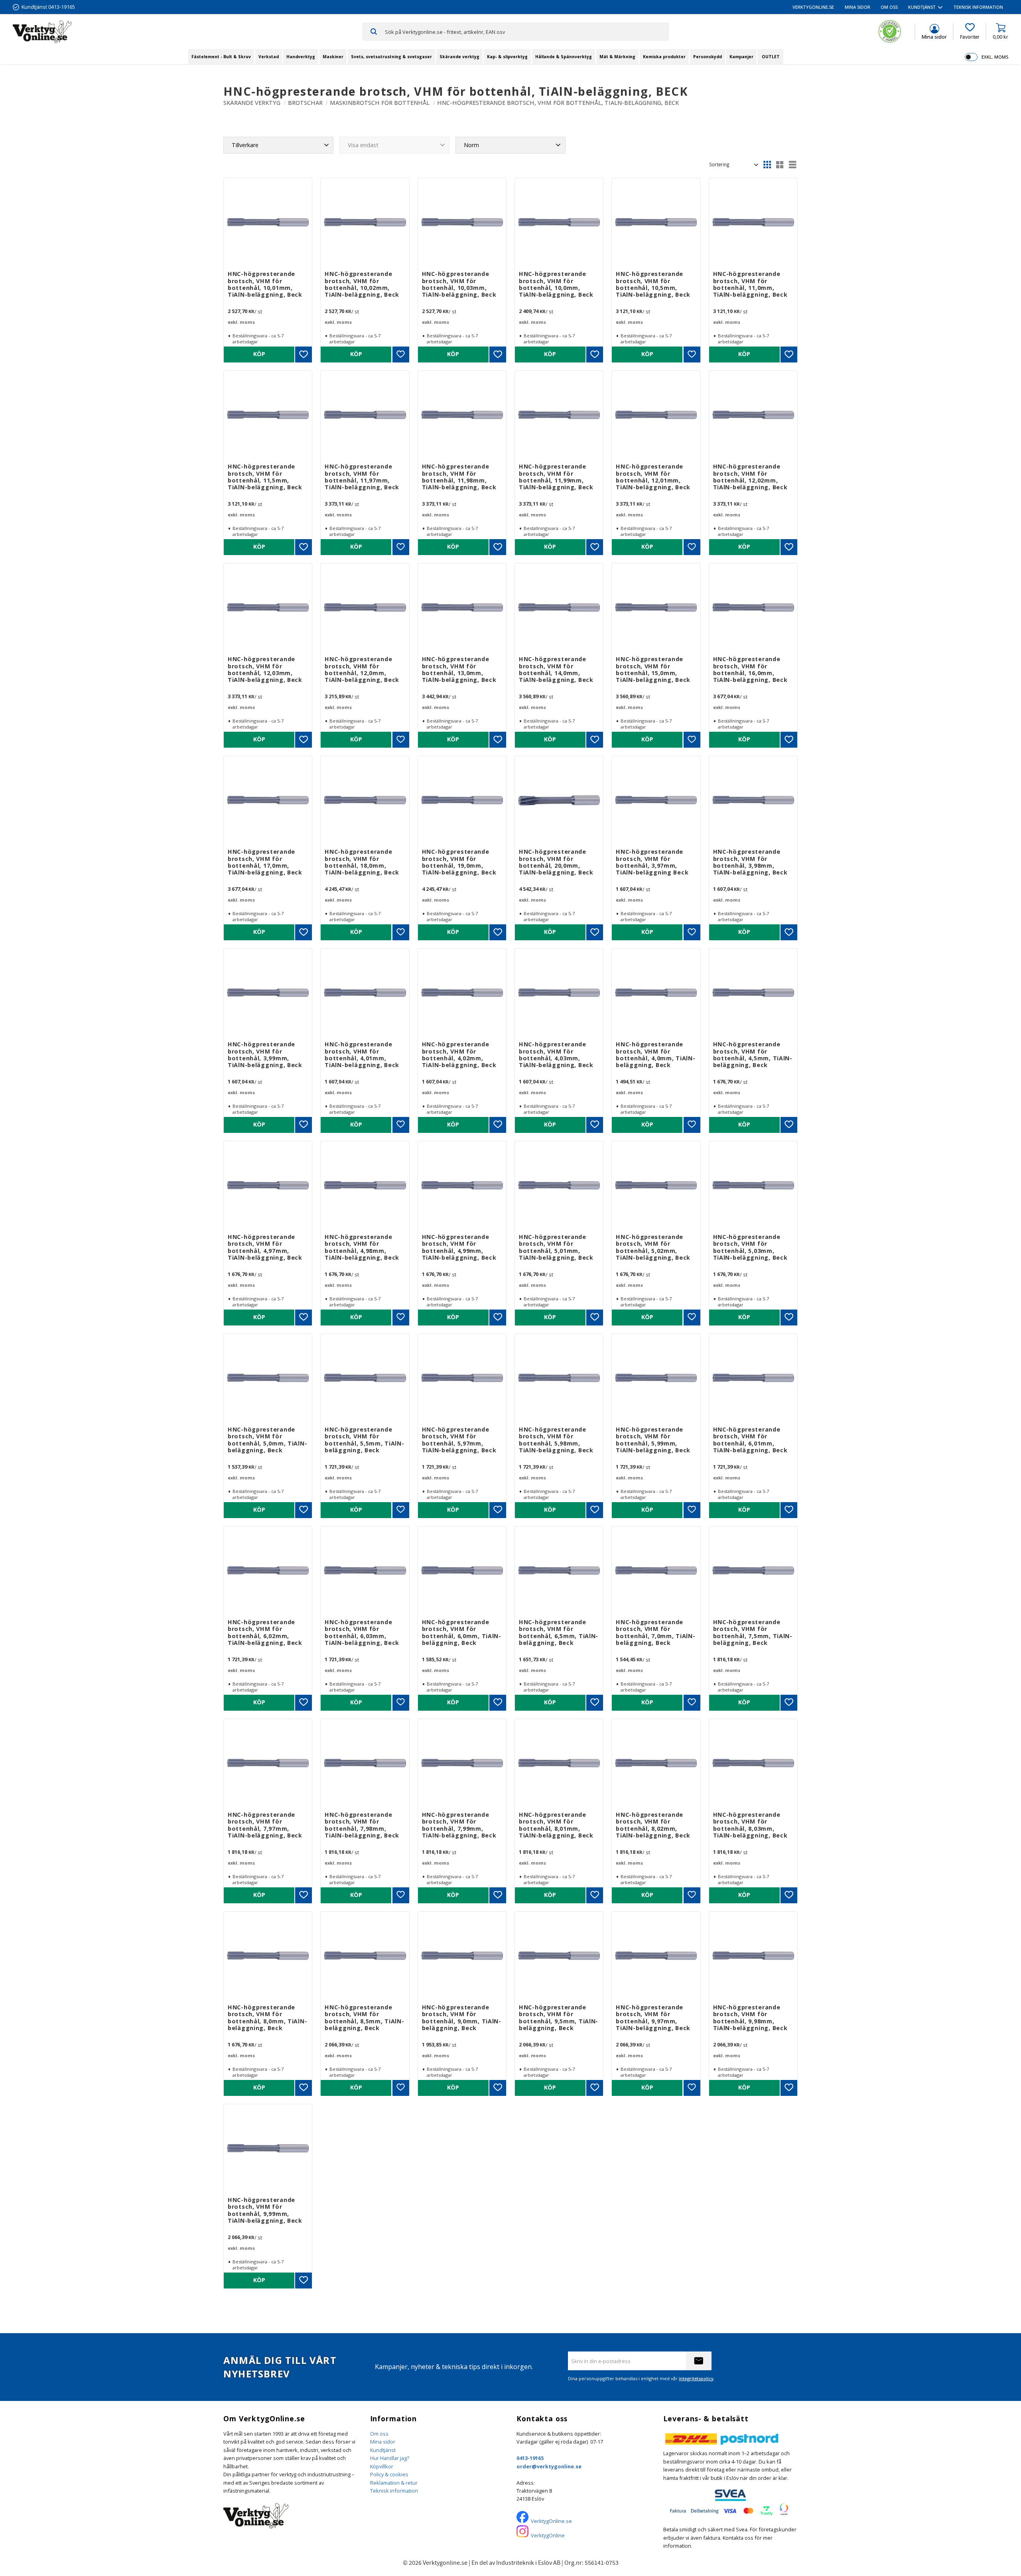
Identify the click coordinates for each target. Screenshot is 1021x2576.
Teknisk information (394, 2491)
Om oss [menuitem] (889, 7)
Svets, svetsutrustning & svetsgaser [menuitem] (391, 57)
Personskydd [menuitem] (708, 57)
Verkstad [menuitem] (269, 57)
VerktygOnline (548, 2535)
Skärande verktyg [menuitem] (459, 57)
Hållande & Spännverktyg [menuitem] (564, 57)
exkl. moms (995, 57)
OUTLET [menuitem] (771, 57)
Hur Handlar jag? (390, 2458)
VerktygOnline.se (551, 2521)
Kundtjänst (383, 2450)
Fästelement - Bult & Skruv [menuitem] (221, 57)
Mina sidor (383, 2442)
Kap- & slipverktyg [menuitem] (507, 57)
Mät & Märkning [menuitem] (617, 57)
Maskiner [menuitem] (333, 57)
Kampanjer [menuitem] (741, 57)
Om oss (379, 2434)
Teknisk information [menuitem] (978, 7)
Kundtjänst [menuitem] (922, 7)
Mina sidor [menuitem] (857, 7)
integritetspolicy (696, 2378)
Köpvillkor (382, 2466)
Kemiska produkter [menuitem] (664, 57)
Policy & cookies (389, 2474)
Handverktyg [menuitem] (301, 57)
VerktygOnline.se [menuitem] (813, 7)
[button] (970, 32)
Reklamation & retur (394, 2483)
